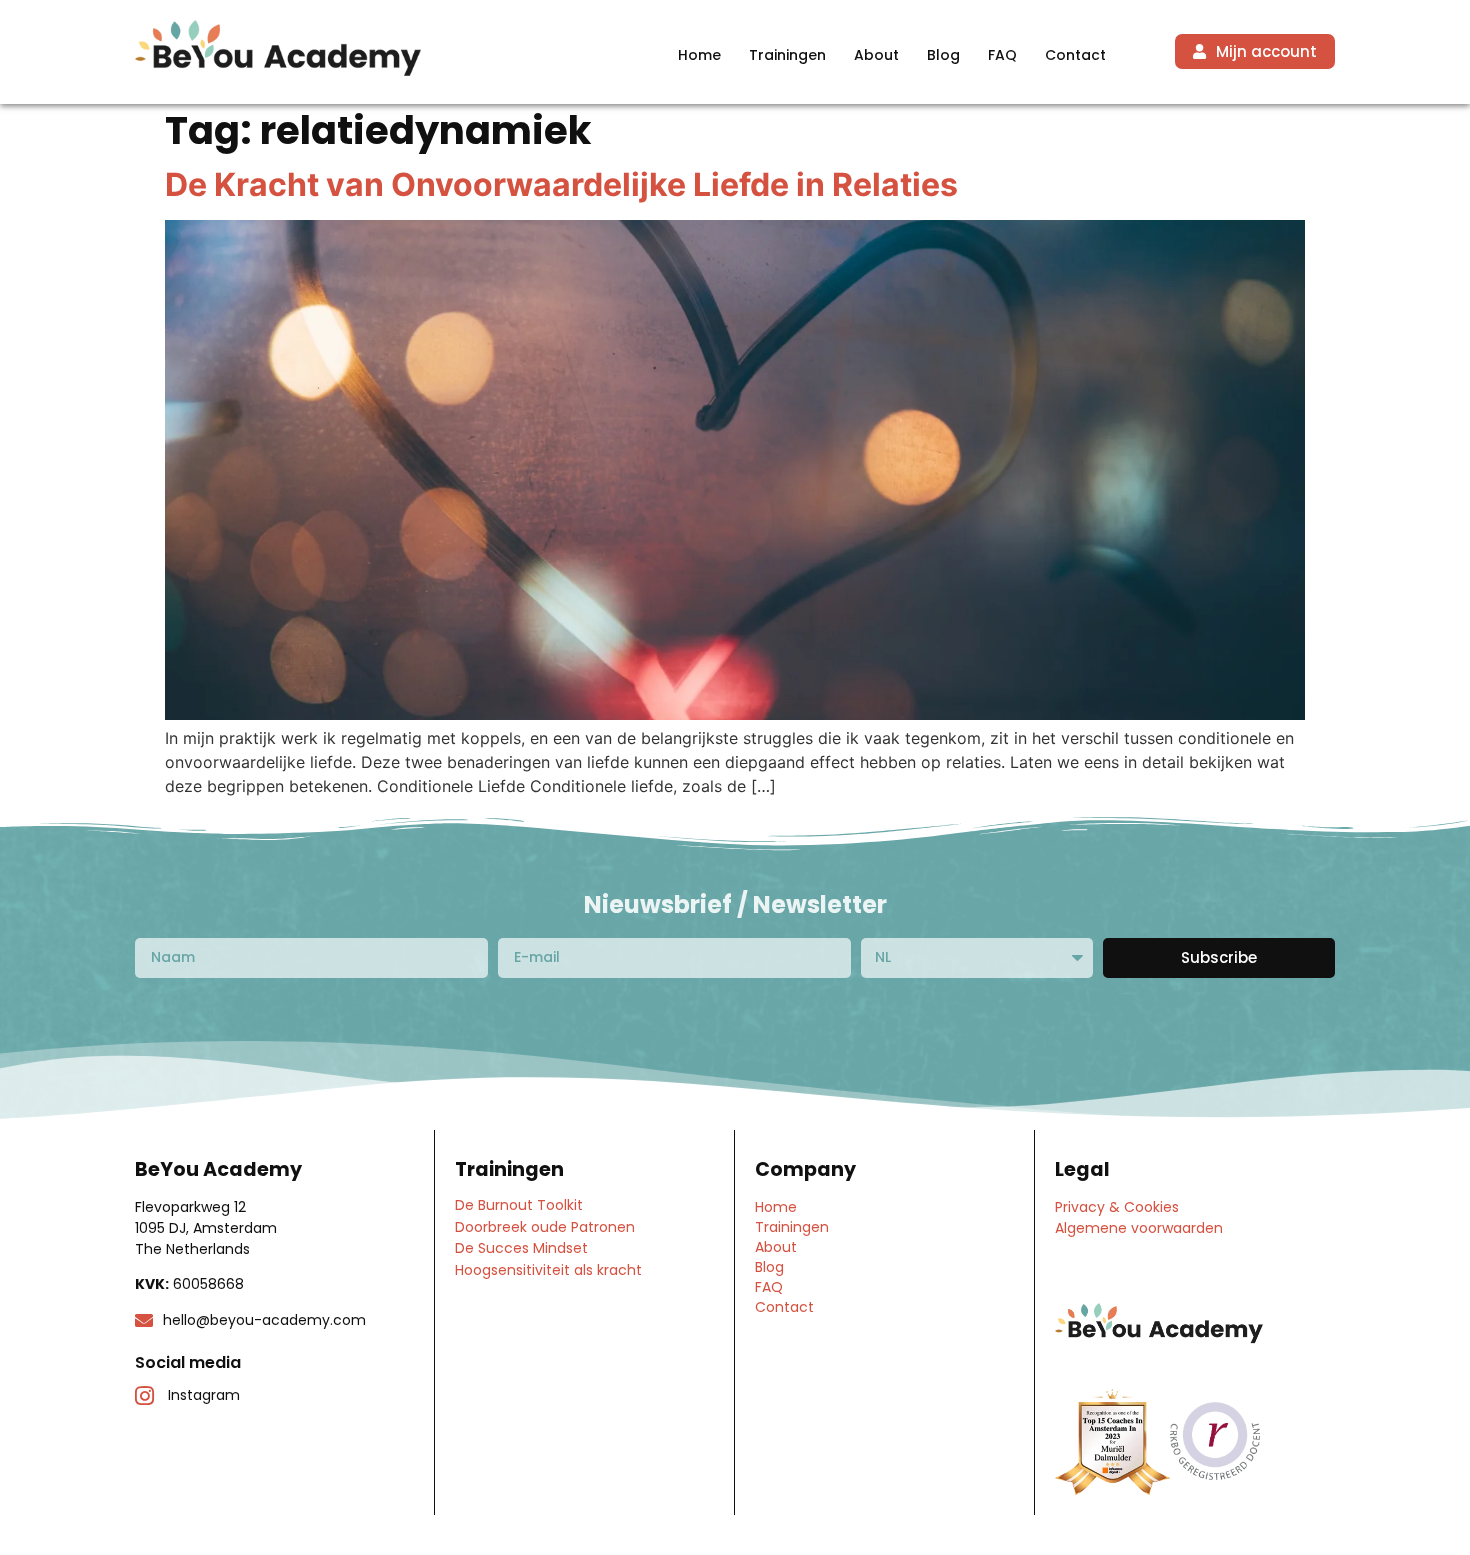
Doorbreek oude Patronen (545, 1227)
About (876, 55)
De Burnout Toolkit (519, 1205)
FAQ (1002, 55)
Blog (943, 55)
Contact (1075, 55)
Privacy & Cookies (1117, 1207)
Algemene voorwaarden (1139, 1228)
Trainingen (787, 55)
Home (699, 55)
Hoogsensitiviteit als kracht (548, 1270)
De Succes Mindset (521, 1248)
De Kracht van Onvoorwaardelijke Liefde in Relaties (561, 184)
